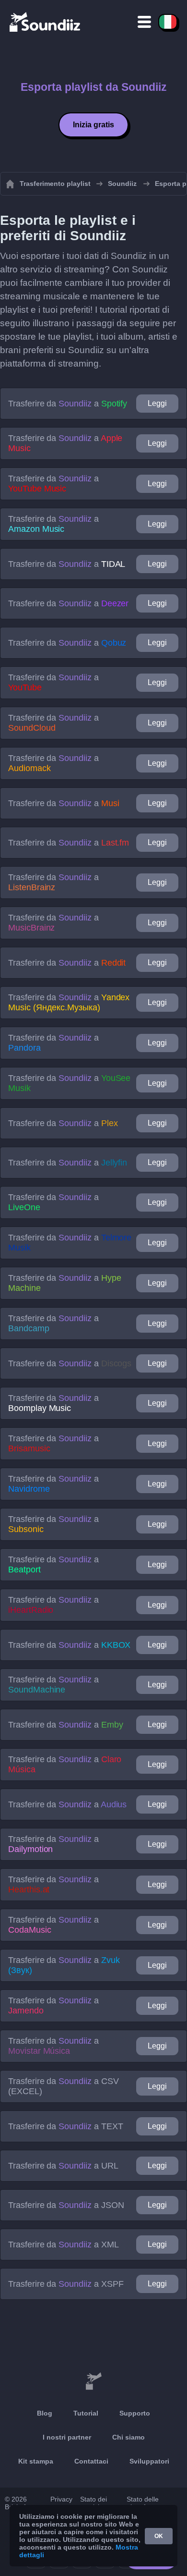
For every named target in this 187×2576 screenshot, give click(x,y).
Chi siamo (129, 2437)
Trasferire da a (68, 404)
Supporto (135, 2413)
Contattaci (91, 2461)
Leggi (157, 403)
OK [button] (159, 2536)
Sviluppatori (149, 2461)
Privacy (61, 2499)
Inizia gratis (93, 125)
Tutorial (86, 2413)
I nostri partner (67, 2437)
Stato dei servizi (93, 2503)
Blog (45, 2413)
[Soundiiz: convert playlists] (93, 2381)
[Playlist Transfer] (46, 22)
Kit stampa (36, 2461)
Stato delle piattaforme (144, 2503)
